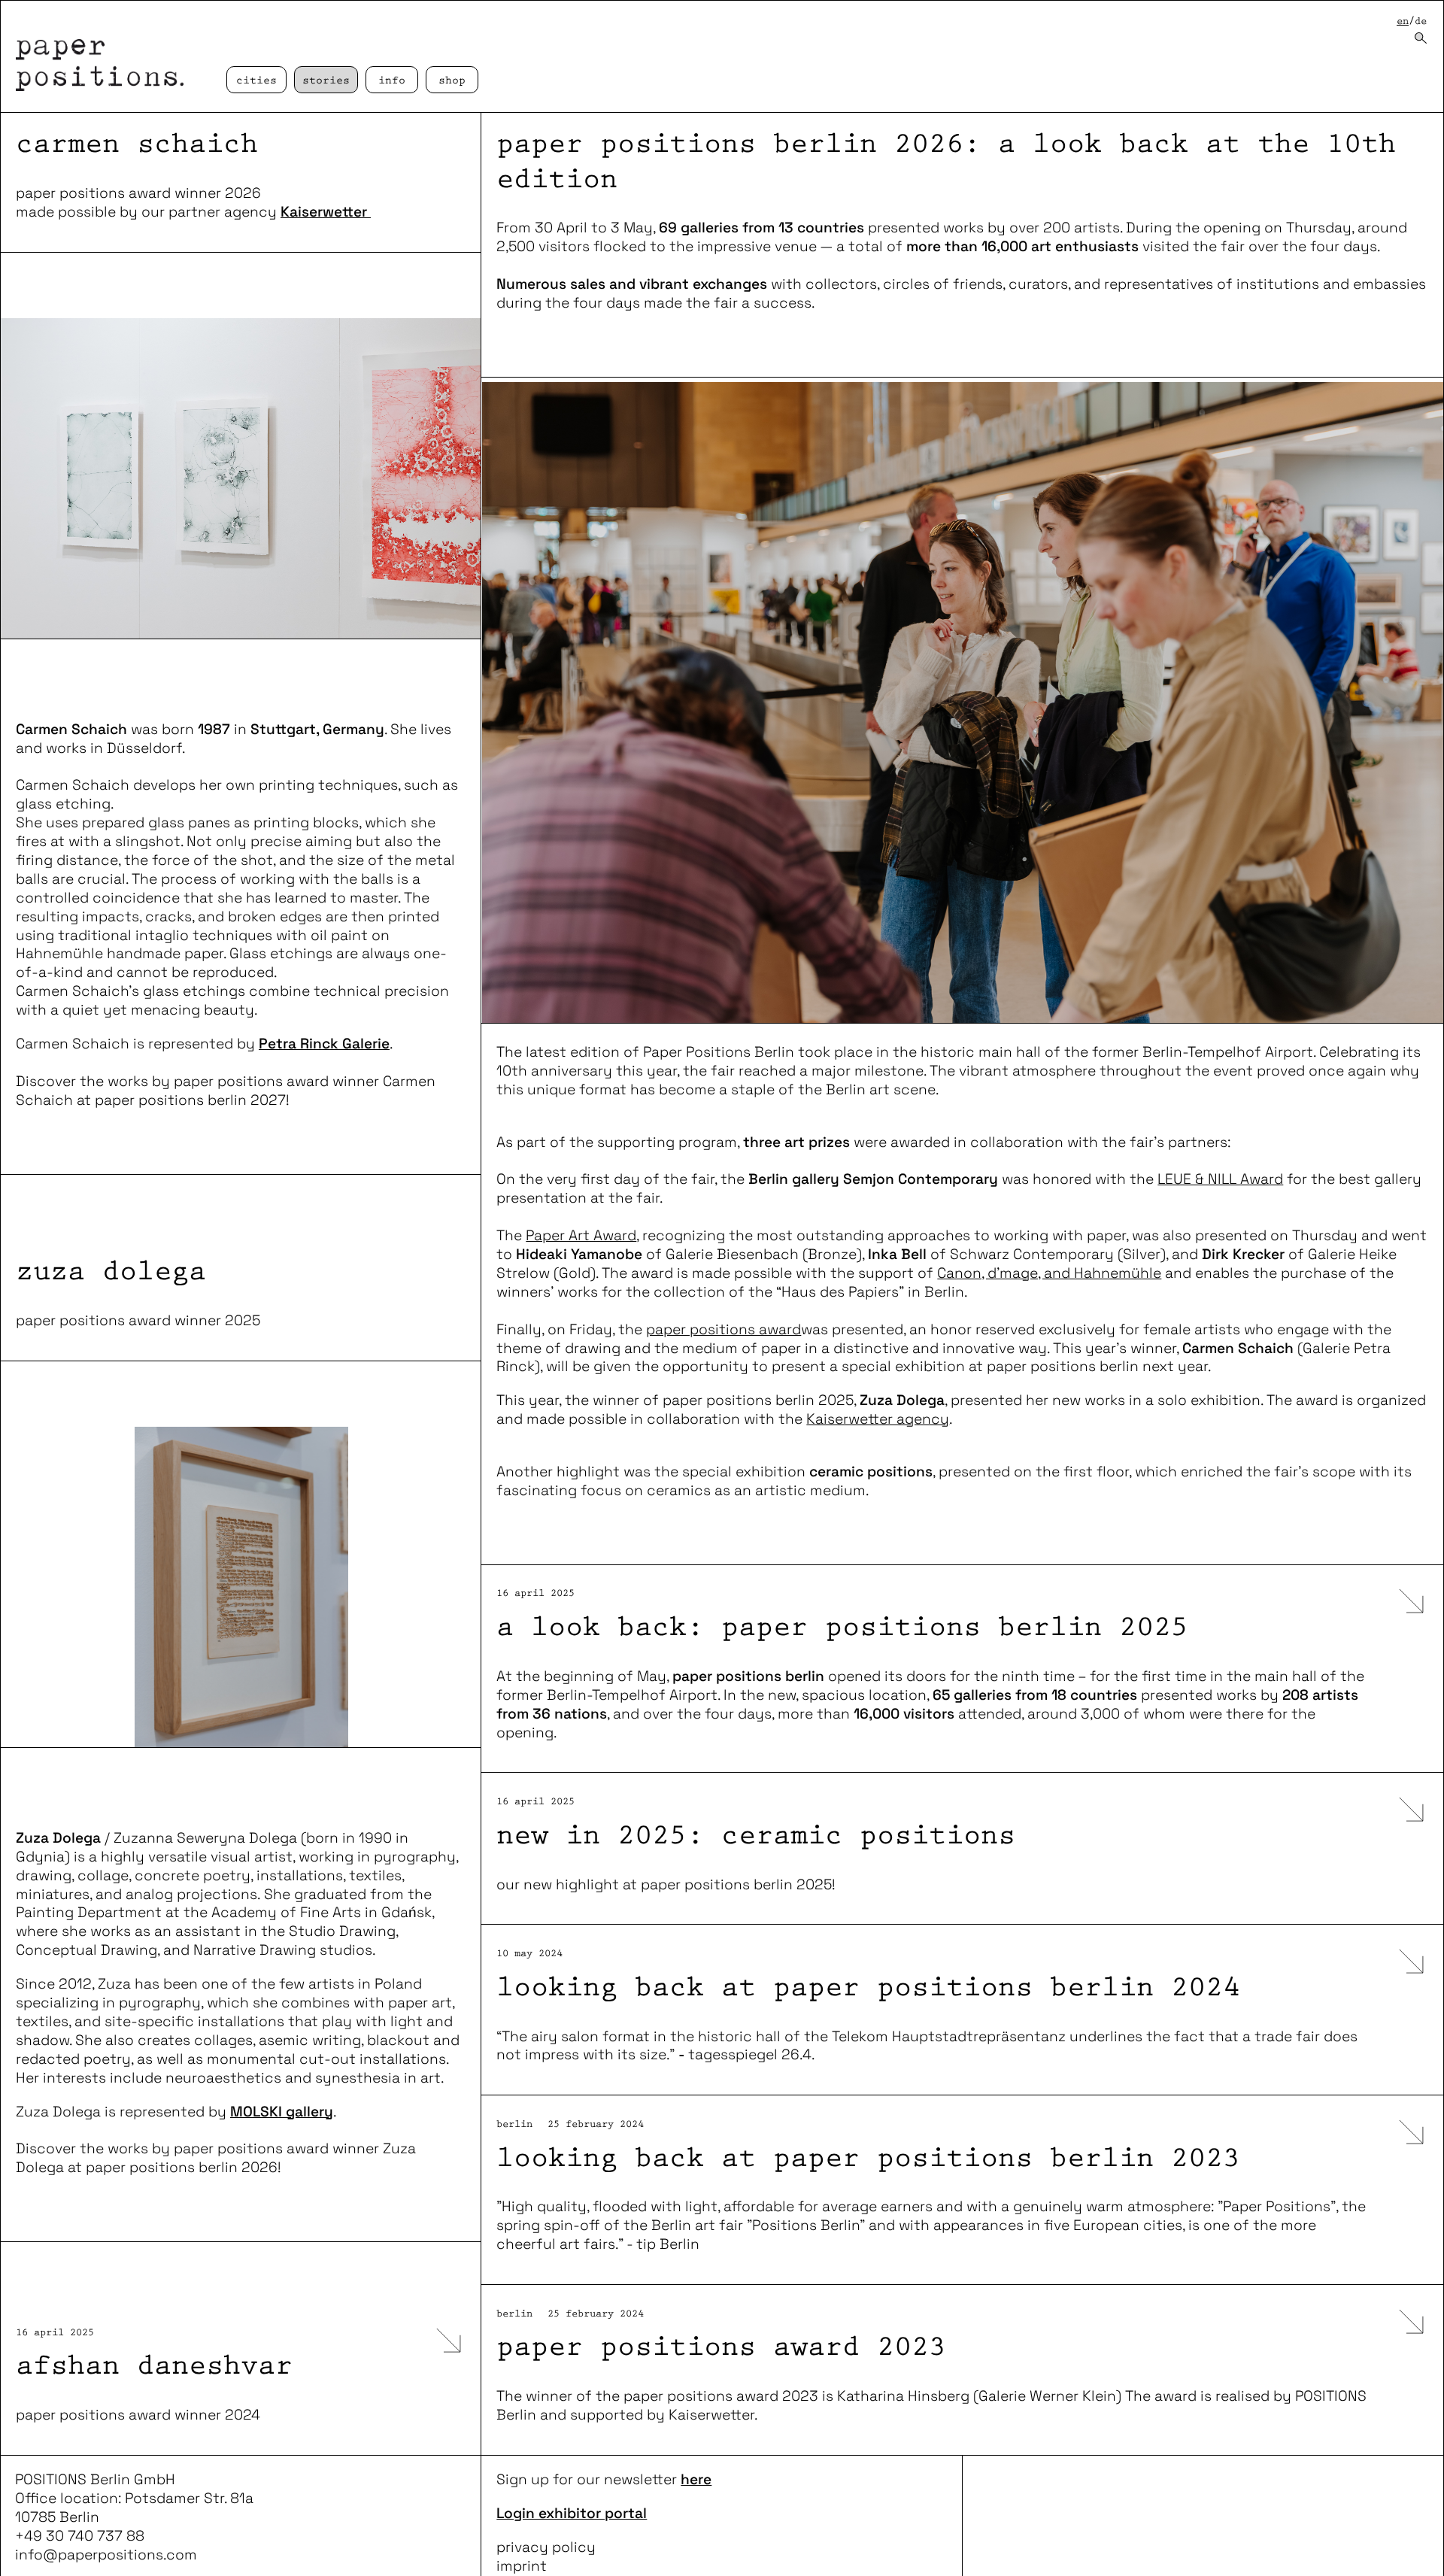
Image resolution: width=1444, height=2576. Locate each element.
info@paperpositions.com (106, 2555)
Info (392, 81)
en (1403, 21)
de (1421, 21)
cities (256, 81)
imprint (522, 2566)
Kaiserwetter (326, 212)
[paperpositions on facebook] (995, 2485)
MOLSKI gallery (282, 2112)
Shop (452, 81)
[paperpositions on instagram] (1036, 2485)
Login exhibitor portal (572, 2513)
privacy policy (546, 2547)
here (696, 2479)
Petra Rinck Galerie (324, 1044)
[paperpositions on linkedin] (1077, 2485)
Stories (326, 81)
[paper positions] (111, 57)
